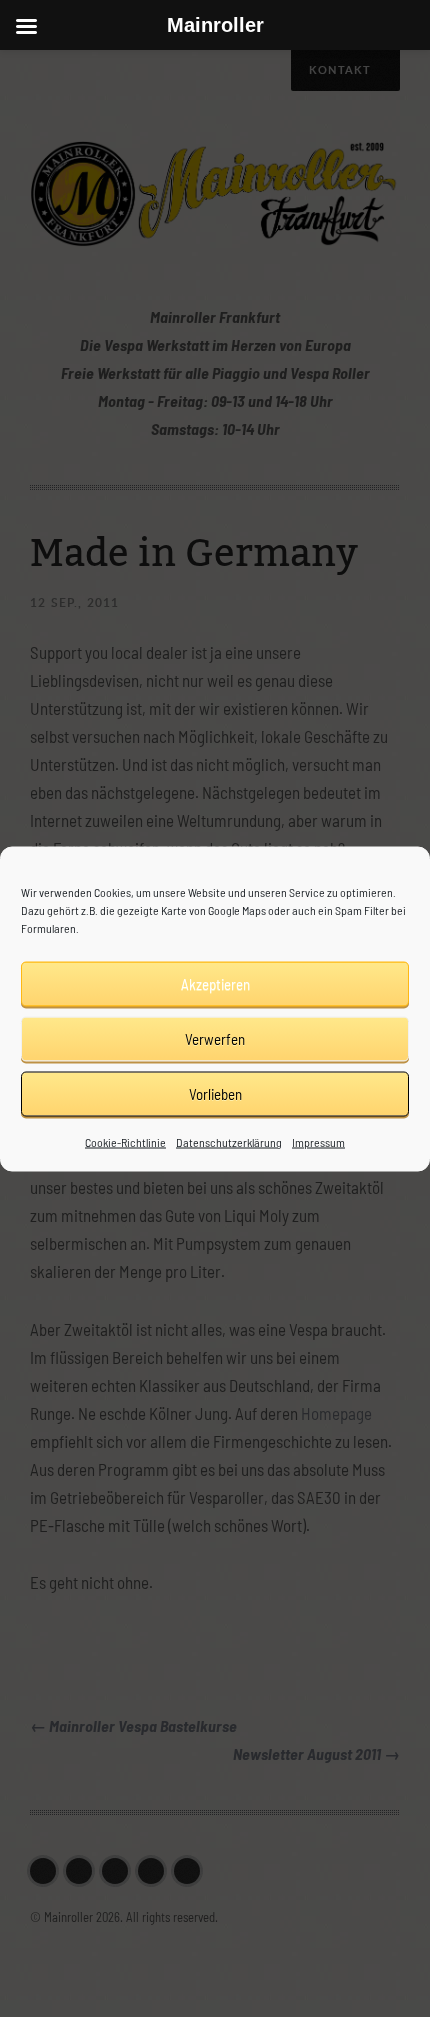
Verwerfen (215, 1039)
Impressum (318, 1141)
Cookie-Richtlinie (125, 1141)
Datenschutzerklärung (229, 1141)
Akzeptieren (215, 984)
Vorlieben (215, 1094)
